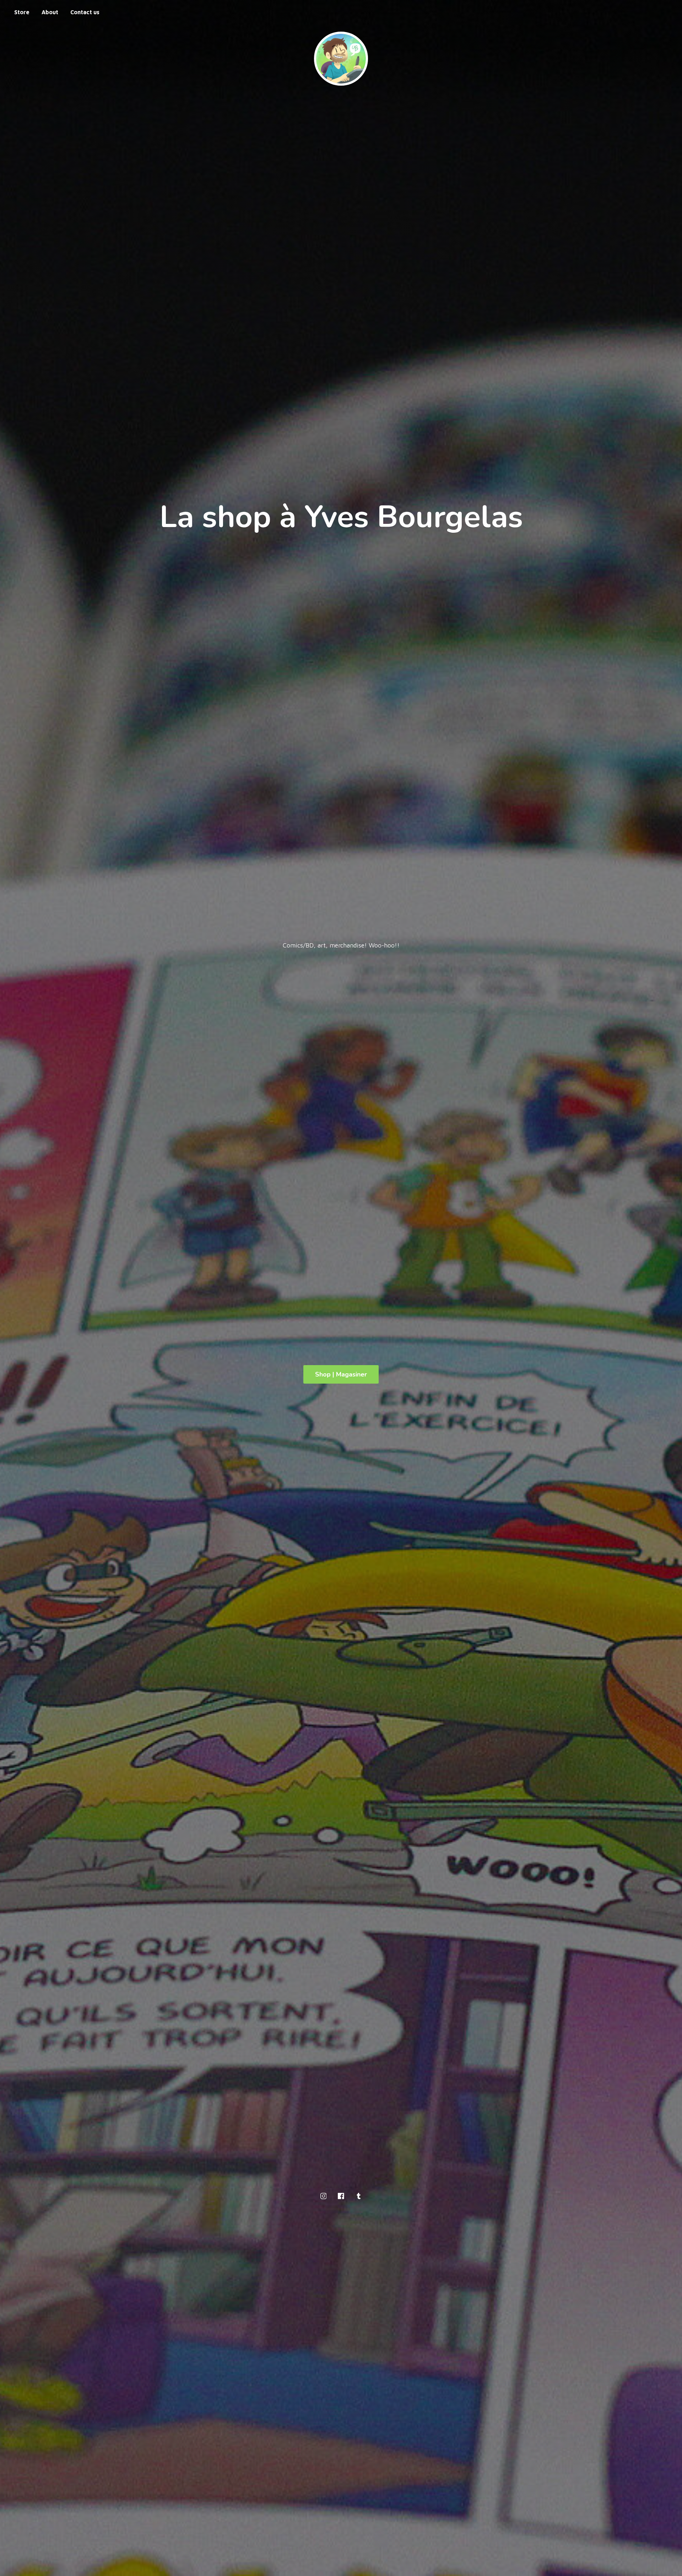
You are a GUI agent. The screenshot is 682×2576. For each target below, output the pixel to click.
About (50, 12)
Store (22, 12)
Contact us (85, 12)
